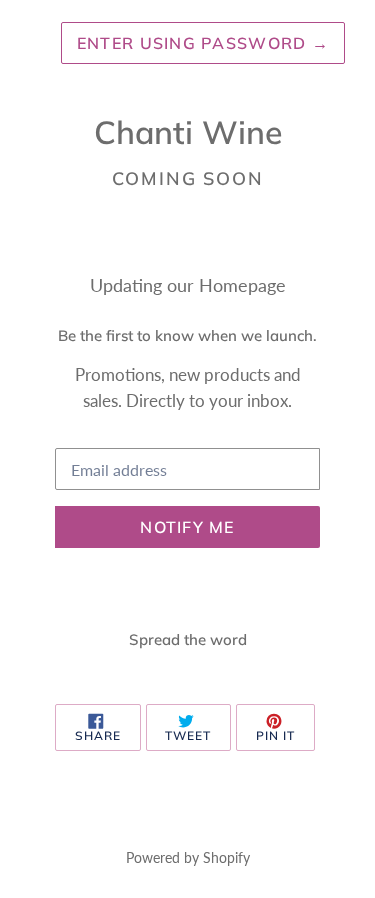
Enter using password (203, 43)
